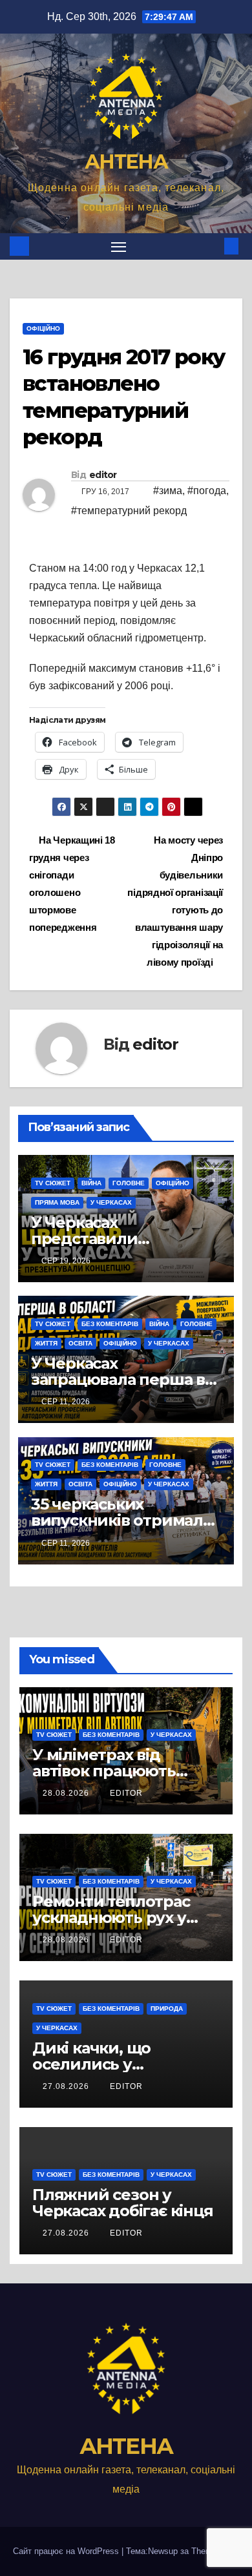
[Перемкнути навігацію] (119, 247)
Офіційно (43, 328)
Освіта (80, 1343)
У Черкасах (111, 1202)
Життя (46, 1343)
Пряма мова (57, 1202)
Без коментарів (110, 1324)
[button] (212, 246)
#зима (168, 491)
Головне (129, 1183)
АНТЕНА (126, 162)
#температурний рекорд (129, 511)
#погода (207, 491)
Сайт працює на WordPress (67, 2551)
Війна (91, 1183)
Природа (167, 2009)
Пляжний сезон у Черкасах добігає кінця (123, 2203)
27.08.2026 (67, 2086)
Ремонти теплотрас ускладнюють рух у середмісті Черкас (111, 1917)
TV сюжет (53, 1183)
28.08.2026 (67, 1793)
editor (103, 475)
